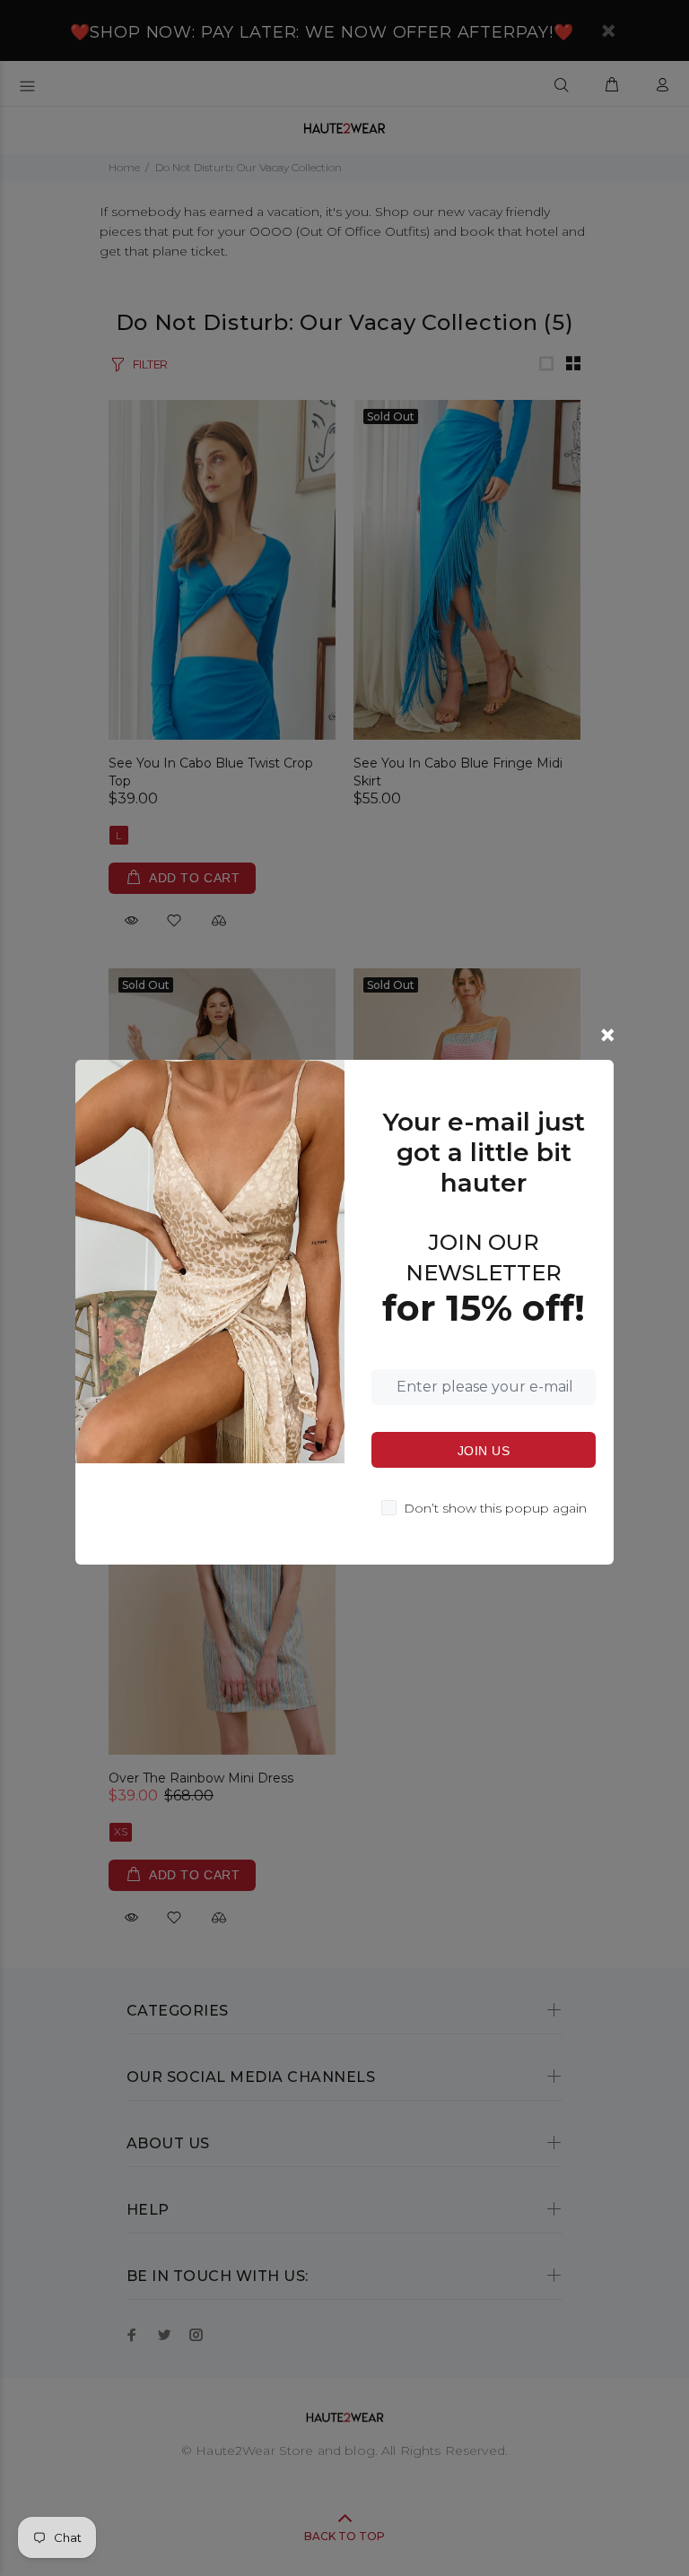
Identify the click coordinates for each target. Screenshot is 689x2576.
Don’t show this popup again (495, 1508)
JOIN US (484, 1451)
